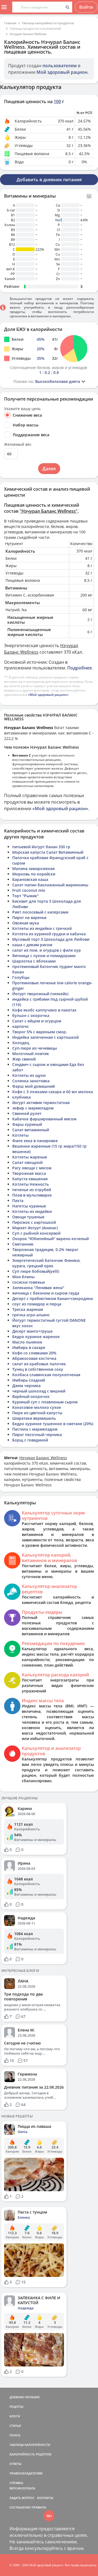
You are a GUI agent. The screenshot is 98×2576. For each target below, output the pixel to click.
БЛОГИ (15, 2416)
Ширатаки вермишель (34, 1418)
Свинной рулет (27, 1113)
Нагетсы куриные (29, 1206)
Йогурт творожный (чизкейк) (40, 994)
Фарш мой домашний (33, 1086)
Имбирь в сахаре (29, 1347)
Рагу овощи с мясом (32, 1168)
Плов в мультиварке (32, 1195)
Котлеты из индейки (32, 1211)
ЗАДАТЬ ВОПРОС (22, 2498)
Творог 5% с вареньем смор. (40, 1032)
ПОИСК (15, 2435)
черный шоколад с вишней (39, 1391)
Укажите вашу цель (22, 409)
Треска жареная (28, 1309)
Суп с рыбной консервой (36, 1233)
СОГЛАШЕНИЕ (20, 2507)
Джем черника (26, 1386)
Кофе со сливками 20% (34, 1353)
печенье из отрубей (32, 1190)
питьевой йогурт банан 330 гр (41, 847)
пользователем (60, 66)
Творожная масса (29, 1173)
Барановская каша (30, 879)
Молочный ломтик (31, 1054)
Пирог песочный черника (37, 1435)
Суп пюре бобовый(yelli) (36, 1271)
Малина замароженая (33, 869)
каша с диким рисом (32, 945)
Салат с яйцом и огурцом (37, 1021)
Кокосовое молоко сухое (37, 1407)
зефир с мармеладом (33, 1108)
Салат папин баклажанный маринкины (50, 885)
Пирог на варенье (29, 917)
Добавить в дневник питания (49, 180)
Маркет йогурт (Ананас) (35, 1228)
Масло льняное (27, 1342)
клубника (22, 1097)
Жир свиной (24, 1059)
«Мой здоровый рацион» (48, 695)
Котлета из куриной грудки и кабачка (49, 934)
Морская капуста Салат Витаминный (48, 852)
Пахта (18, 1201)
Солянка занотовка (31, 1081)
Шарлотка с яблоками (34, 961)
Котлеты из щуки (29, 1075)
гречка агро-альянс (31, 1315)
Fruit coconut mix (29, 890)
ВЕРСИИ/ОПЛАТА (22, 2488)
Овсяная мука (26, 923)
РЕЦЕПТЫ (16, 2407)
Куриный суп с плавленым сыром (45, 1402)
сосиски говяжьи (28, 1282)
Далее (49, 469)
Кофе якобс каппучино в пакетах (44, 1010)
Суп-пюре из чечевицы (35, 1048)
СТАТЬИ (15, 2426)
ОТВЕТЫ (16, 2464)
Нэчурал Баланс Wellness (28, 34)
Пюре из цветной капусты (37, 1413)
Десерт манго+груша (32, 1331)
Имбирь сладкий (29, 1380)
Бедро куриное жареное (36, 1337)
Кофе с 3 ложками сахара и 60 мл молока (53, 1092)
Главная (10, 23)
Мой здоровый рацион (62, 72)
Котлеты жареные (30, 1157)
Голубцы (21, 977)
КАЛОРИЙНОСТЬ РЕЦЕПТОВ (30, 2454)
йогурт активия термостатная (41, 1103)
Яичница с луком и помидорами (44, 956)
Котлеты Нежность (30, 1184)
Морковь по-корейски (34, 874)
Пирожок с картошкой (34, 1222)
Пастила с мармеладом (35, 1429)
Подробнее (79, 668)
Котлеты (20, 1135)
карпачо (20, 1026)
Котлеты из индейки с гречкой (42, 928)
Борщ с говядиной (30, 1440)
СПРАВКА (16, 2483)
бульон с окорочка (31, 1015)
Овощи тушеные (28, 1217)
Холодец (21, 1043)
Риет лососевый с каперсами (40, 912)
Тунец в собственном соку (38, 1369)
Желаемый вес (18, 444)
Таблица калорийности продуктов (48, 23)
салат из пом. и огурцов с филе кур (47, 950)
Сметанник (23, 1244)
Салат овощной (27, 1162)
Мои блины (23, 1277)
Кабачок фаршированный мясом (44, 1119)
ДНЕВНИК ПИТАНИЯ (24, 2397)
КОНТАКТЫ (45, 2498)
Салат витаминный (31, 1130)
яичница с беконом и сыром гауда (46, 1293)
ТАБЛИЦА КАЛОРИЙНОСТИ (30, 2445)
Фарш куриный (27, 1124)
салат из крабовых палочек (39, 1364)
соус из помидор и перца (37, 1304)
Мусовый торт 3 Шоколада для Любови (51, 939)
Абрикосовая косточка (34, 1358)
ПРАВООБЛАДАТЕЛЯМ (26, 2473)
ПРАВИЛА (39, 2507)
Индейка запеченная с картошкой (45, 1037)
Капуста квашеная (30, 1179)
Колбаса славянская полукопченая (46, 1375)
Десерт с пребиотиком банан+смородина (53, 1298)
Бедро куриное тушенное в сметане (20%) (53, 1424)
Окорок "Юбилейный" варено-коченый (50, 1239)
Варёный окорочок (31, 1396)
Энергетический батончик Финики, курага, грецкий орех (46, 1263)
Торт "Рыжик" (25, 896)
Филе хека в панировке (35, 1141)
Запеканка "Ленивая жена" (38, 1288)
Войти (86, 7)
